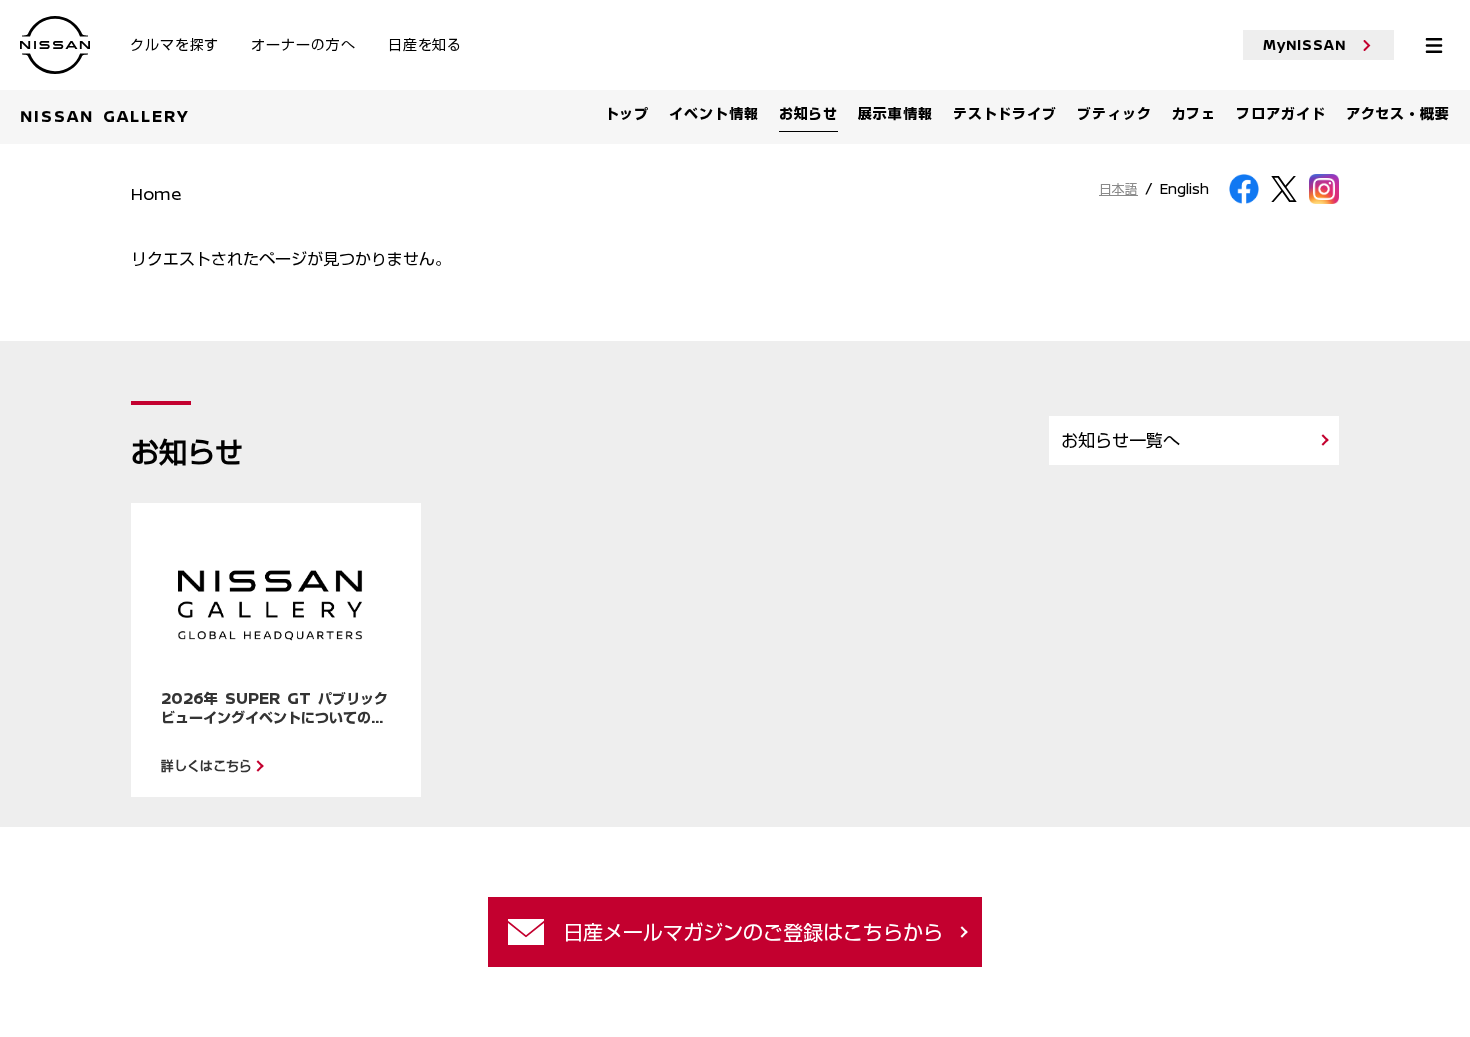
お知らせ (809, 114)
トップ (627, 114)
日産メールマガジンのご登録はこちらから (753, 932)
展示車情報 (895, 114)
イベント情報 (713, 114)
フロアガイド (1280, 114)
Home (156, 194)
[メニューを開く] (1434, 45)
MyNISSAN (1305, 45)
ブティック (1114, 114)
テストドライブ (1005, 114)
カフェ (1194, 114)
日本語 (1118, 189)
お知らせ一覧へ (1120, 440)
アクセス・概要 (1398, 114)
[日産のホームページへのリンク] (55, 28)
